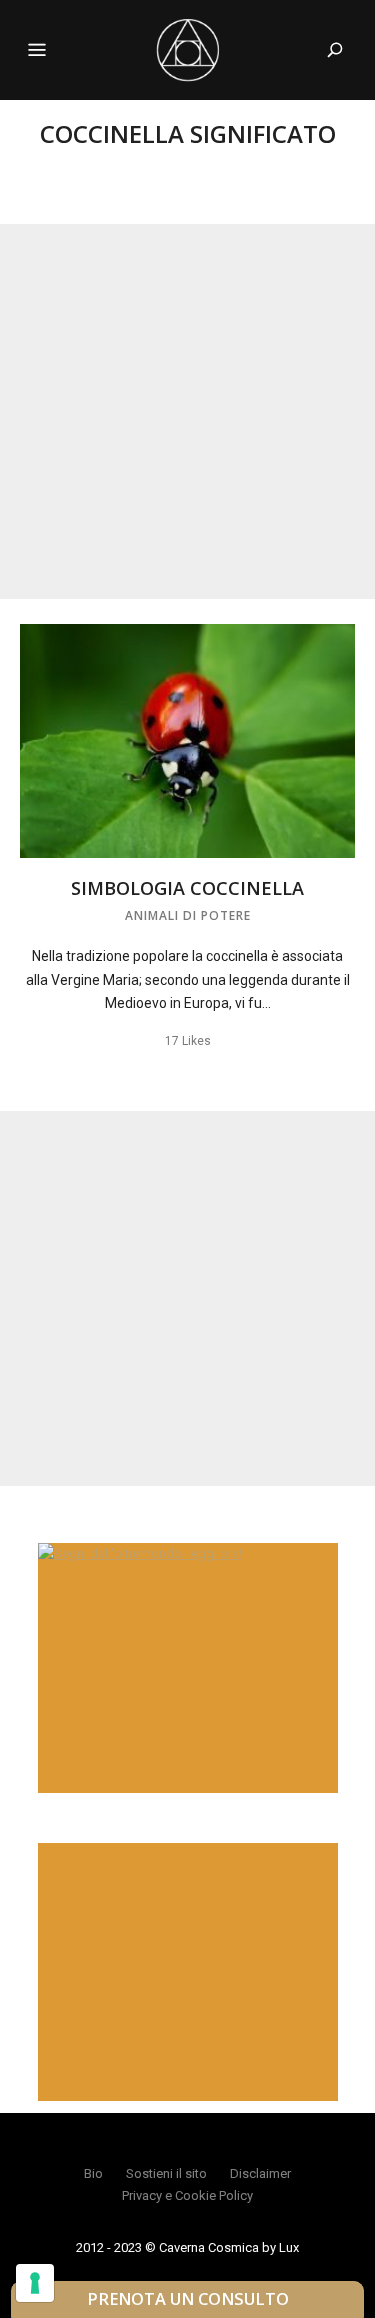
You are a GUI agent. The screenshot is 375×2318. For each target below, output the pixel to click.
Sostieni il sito (166, 2173)
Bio (93, 2173)
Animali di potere (188, 915)
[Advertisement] (187, 411)
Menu (37, 50)
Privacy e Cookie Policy (187, 2195)
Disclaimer (260, 2173)
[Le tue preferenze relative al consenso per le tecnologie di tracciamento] (35, 2283)
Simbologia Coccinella (187, 888)
